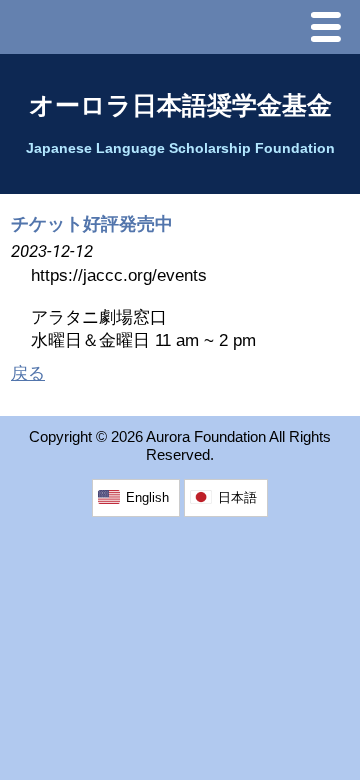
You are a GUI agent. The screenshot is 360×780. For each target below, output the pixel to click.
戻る (28, 373)
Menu (331, 29)
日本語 (237, 497)
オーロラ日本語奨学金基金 (180, 105)
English (147, 497)
